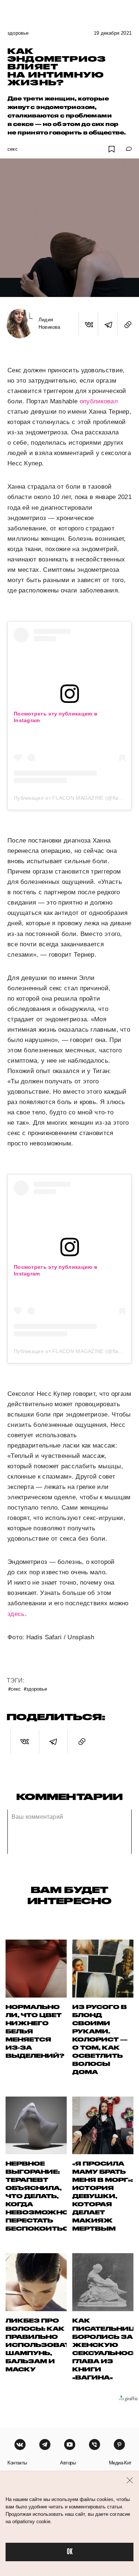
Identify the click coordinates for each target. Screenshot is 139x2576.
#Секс (14, 1689)
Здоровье (18, 33)
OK (70, 2552)
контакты (17, 2463)
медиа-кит (120, 2463)
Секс (13, 149)
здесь (16, 1614)
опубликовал (99, 401)
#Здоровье (35, 1689)
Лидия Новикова (49, 323)
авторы (68, 2463)
